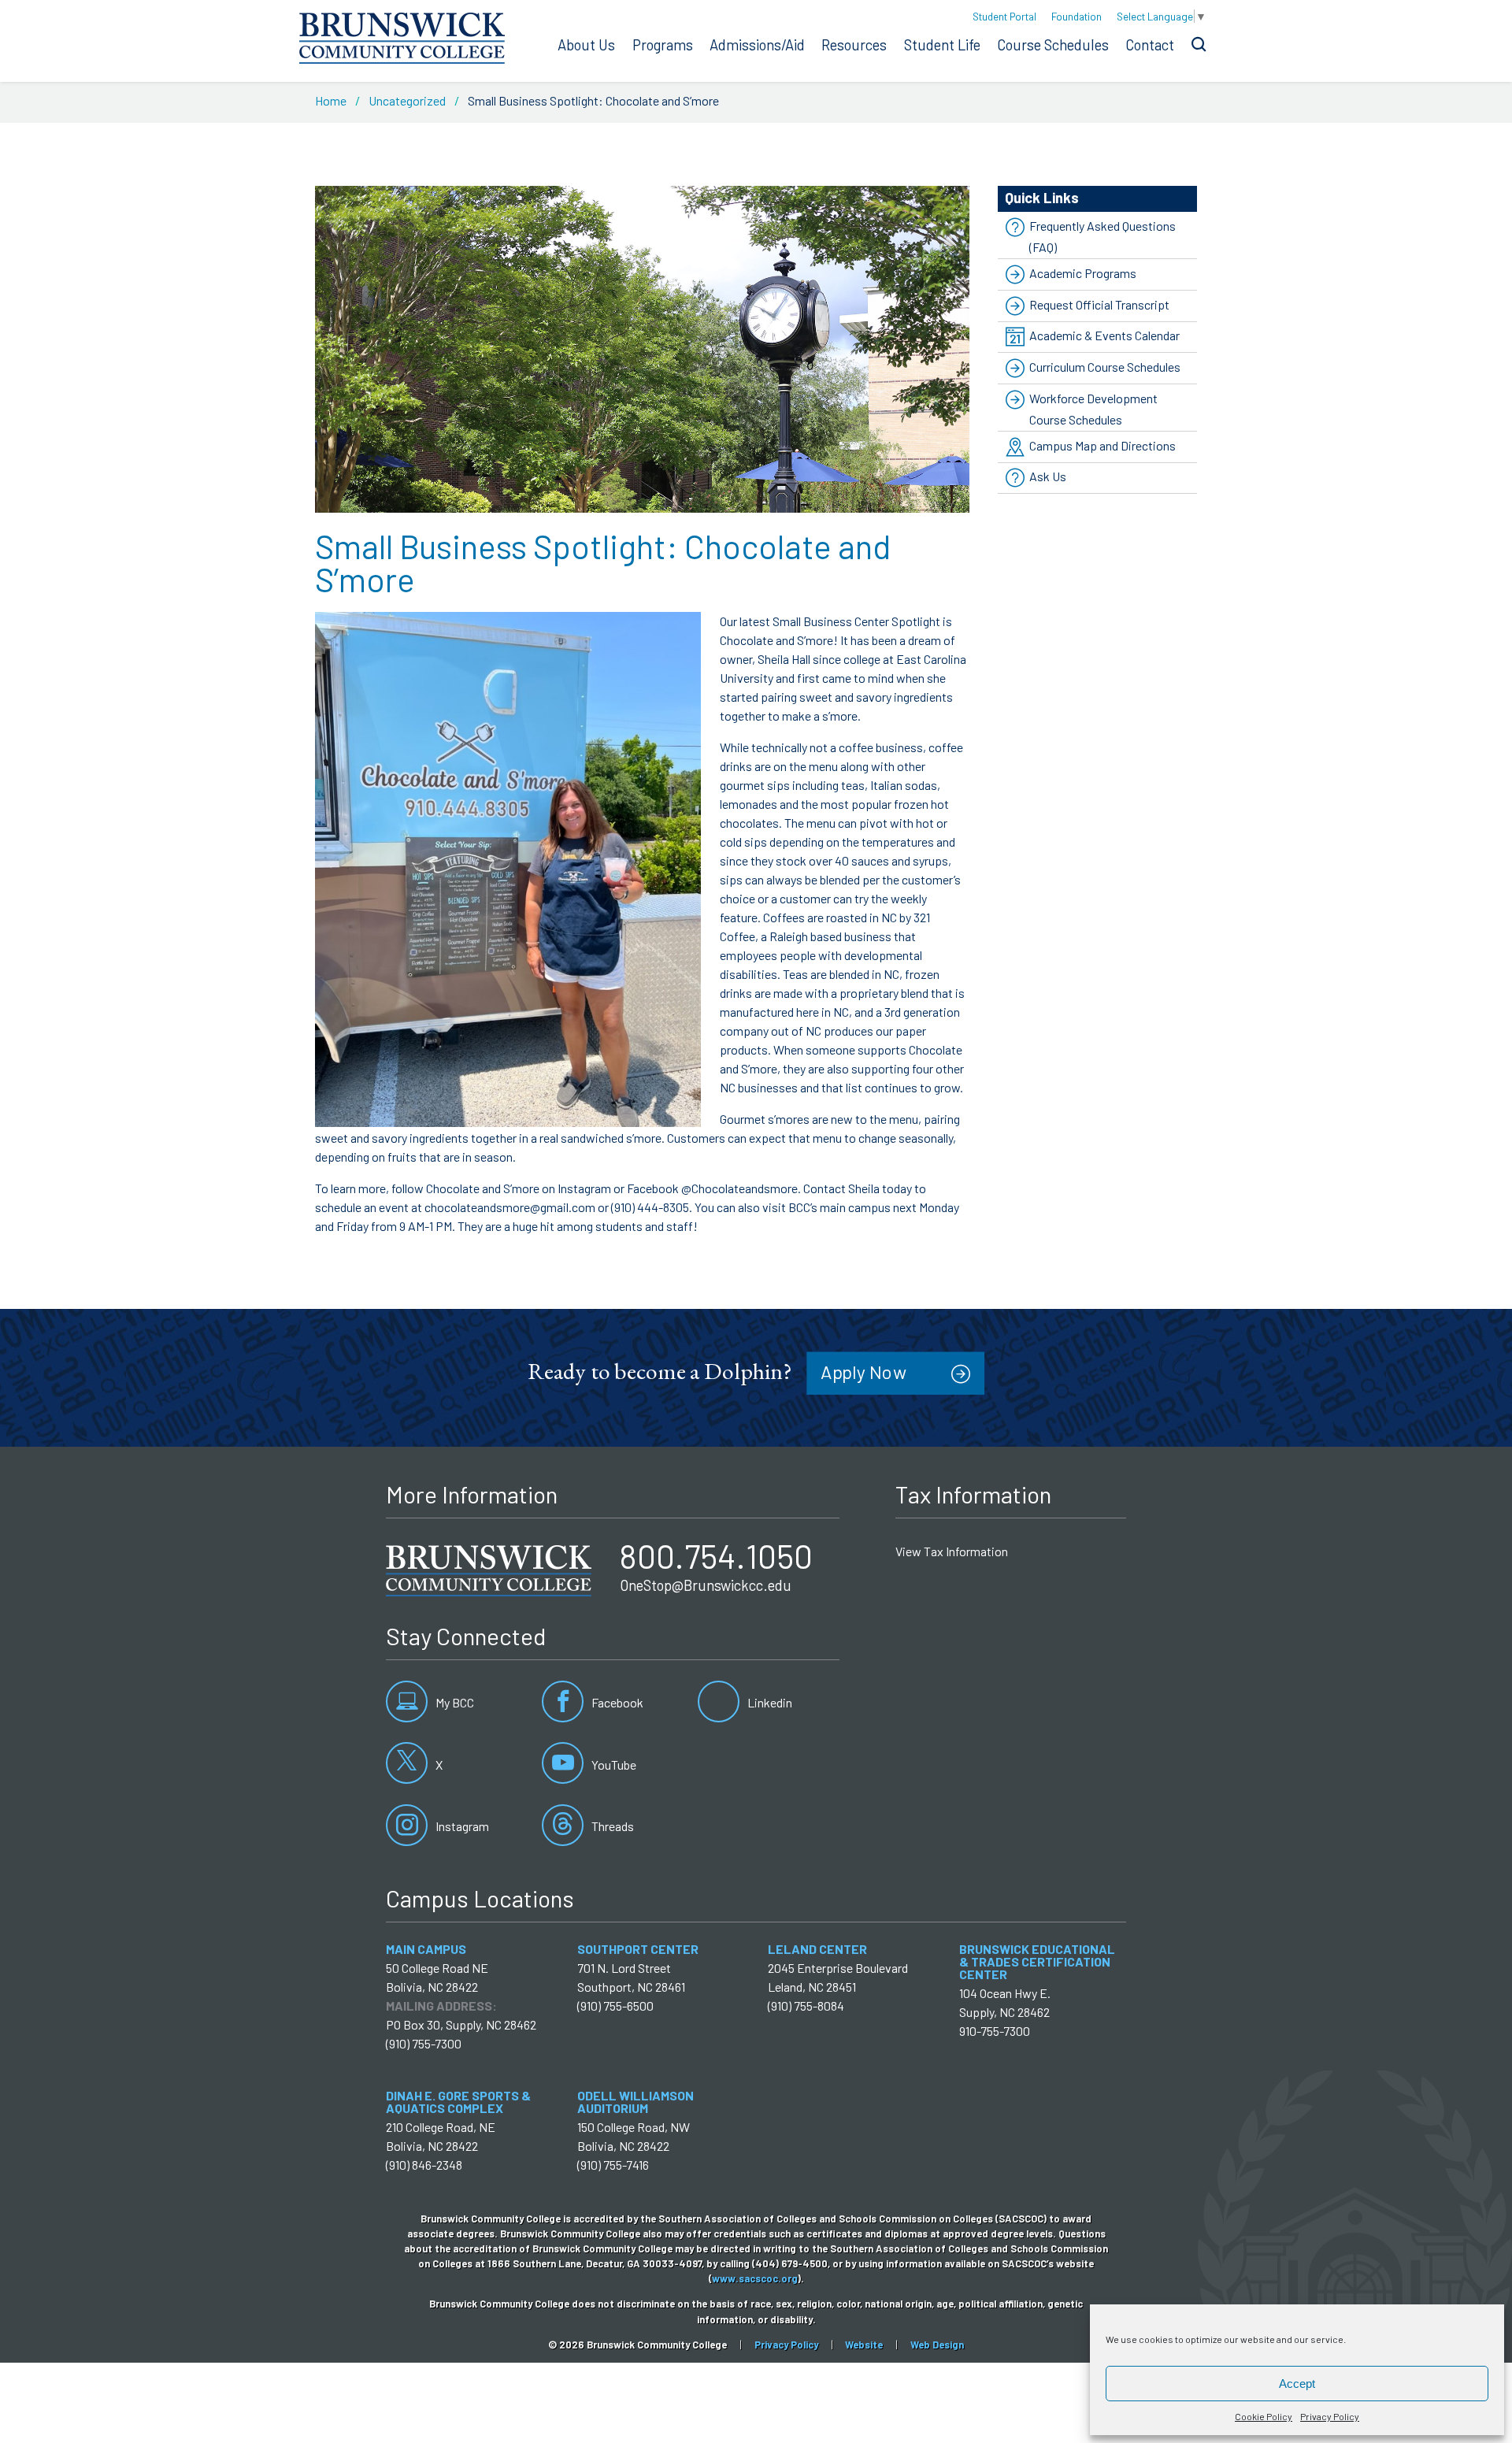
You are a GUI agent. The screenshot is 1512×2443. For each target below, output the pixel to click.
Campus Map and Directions (1102, 445)
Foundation (1077, 16)
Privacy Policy (1330, 2416)
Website (864, 2345)
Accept (1297, 2384)
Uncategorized (407, 100)
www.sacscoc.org (755, 2278)
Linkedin (769, 1702)
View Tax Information (952, 1551)
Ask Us (1048, 477)
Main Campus (426, 1949)
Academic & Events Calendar (1104, 335)
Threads (611, 1826)
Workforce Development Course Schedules (1093, 409)
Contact (1150, 45)
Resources (854, 45)
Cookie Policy (1264, 2416)
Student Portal (1004, 16)
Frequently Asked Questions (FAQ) (1102, 236)
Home (331, 100)
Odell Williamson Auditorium (636, 2102)
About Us (586, 45)
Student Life (942, 45)
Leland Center (817, 1949)
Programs (663, 45)
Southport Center (638, 1949)
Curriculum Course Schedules (1105, 367)
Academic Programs (1083, 273)
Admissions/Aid (757, 45)
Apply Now (863, 1372)
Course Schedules (1053, 45)
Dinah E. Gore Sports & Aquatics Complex (458, 2102)
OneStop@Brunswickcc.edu (706, 1585)
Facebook (616, 1702)
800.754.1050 (716, 1555)
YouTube (613, 1765)
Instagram (461, 1826)
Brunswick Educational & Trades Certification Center (1037, 1961)
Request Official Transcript (1099, 304)
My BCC (454, 1702)
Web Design (937, 2345)
